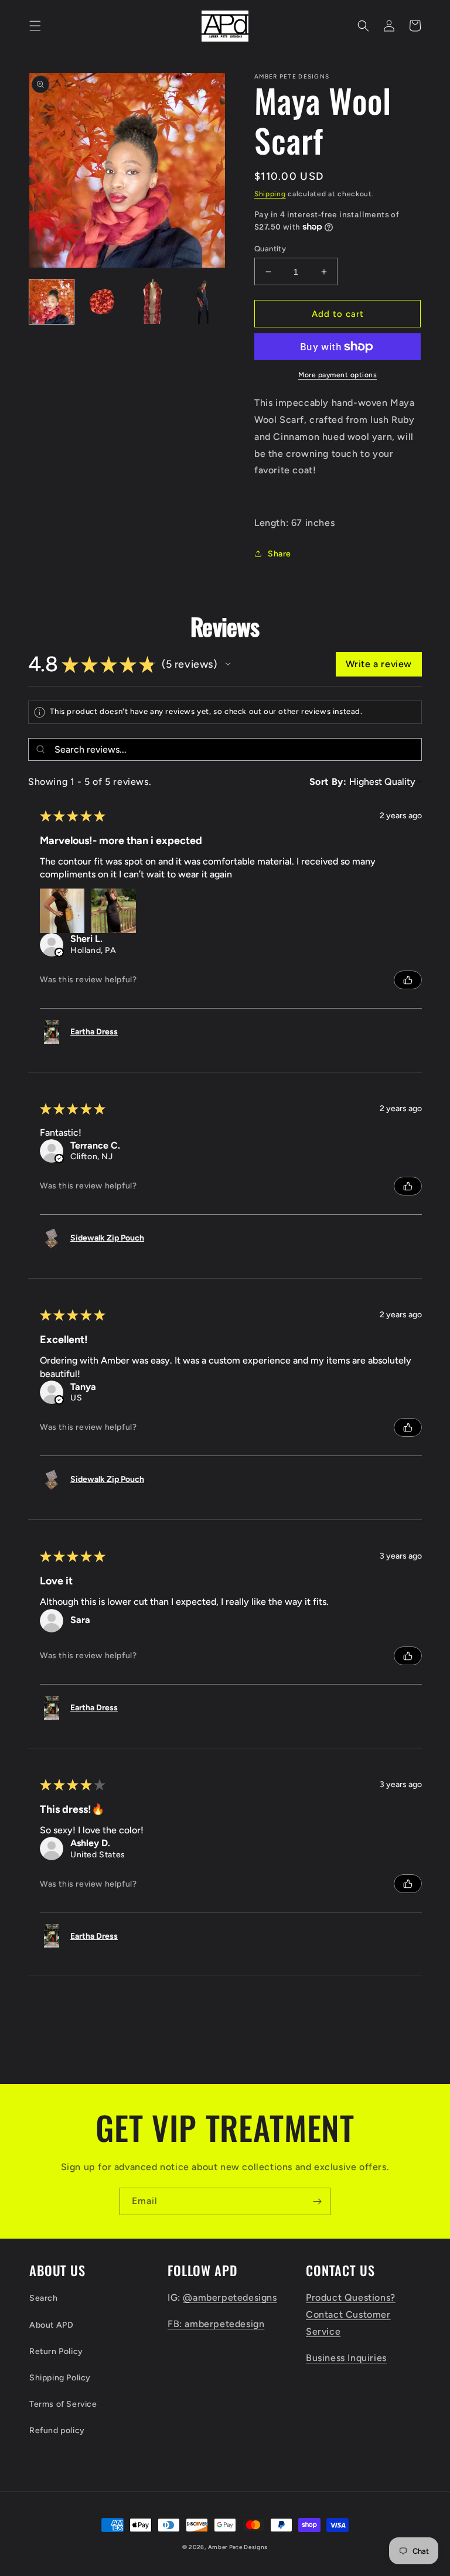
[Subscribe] (317, 2201)
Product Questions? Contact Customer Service (351, 2314)
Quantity (270, 249)
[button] (35, 26)
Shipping (270, 194)
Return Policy (56, 2351)
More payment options (337, 375)
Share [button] (279, 554)
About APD (51, 2325)
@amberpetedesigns (230, 2297)
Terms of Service (63, 2404)
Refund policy (57, 2430)
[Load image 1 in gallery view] (52, 302)
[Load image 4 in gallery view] (203, 302)
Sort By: (328, 782)
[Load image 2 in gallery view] (102, 302)
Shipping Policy (60, 2378)
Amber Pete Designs (238, 2547)
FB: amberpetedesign (216, 2324)
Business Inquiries (346, 2358)
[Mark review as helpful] (408, 980)
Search (44, 2298)
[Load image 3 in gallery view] (152, 302)
